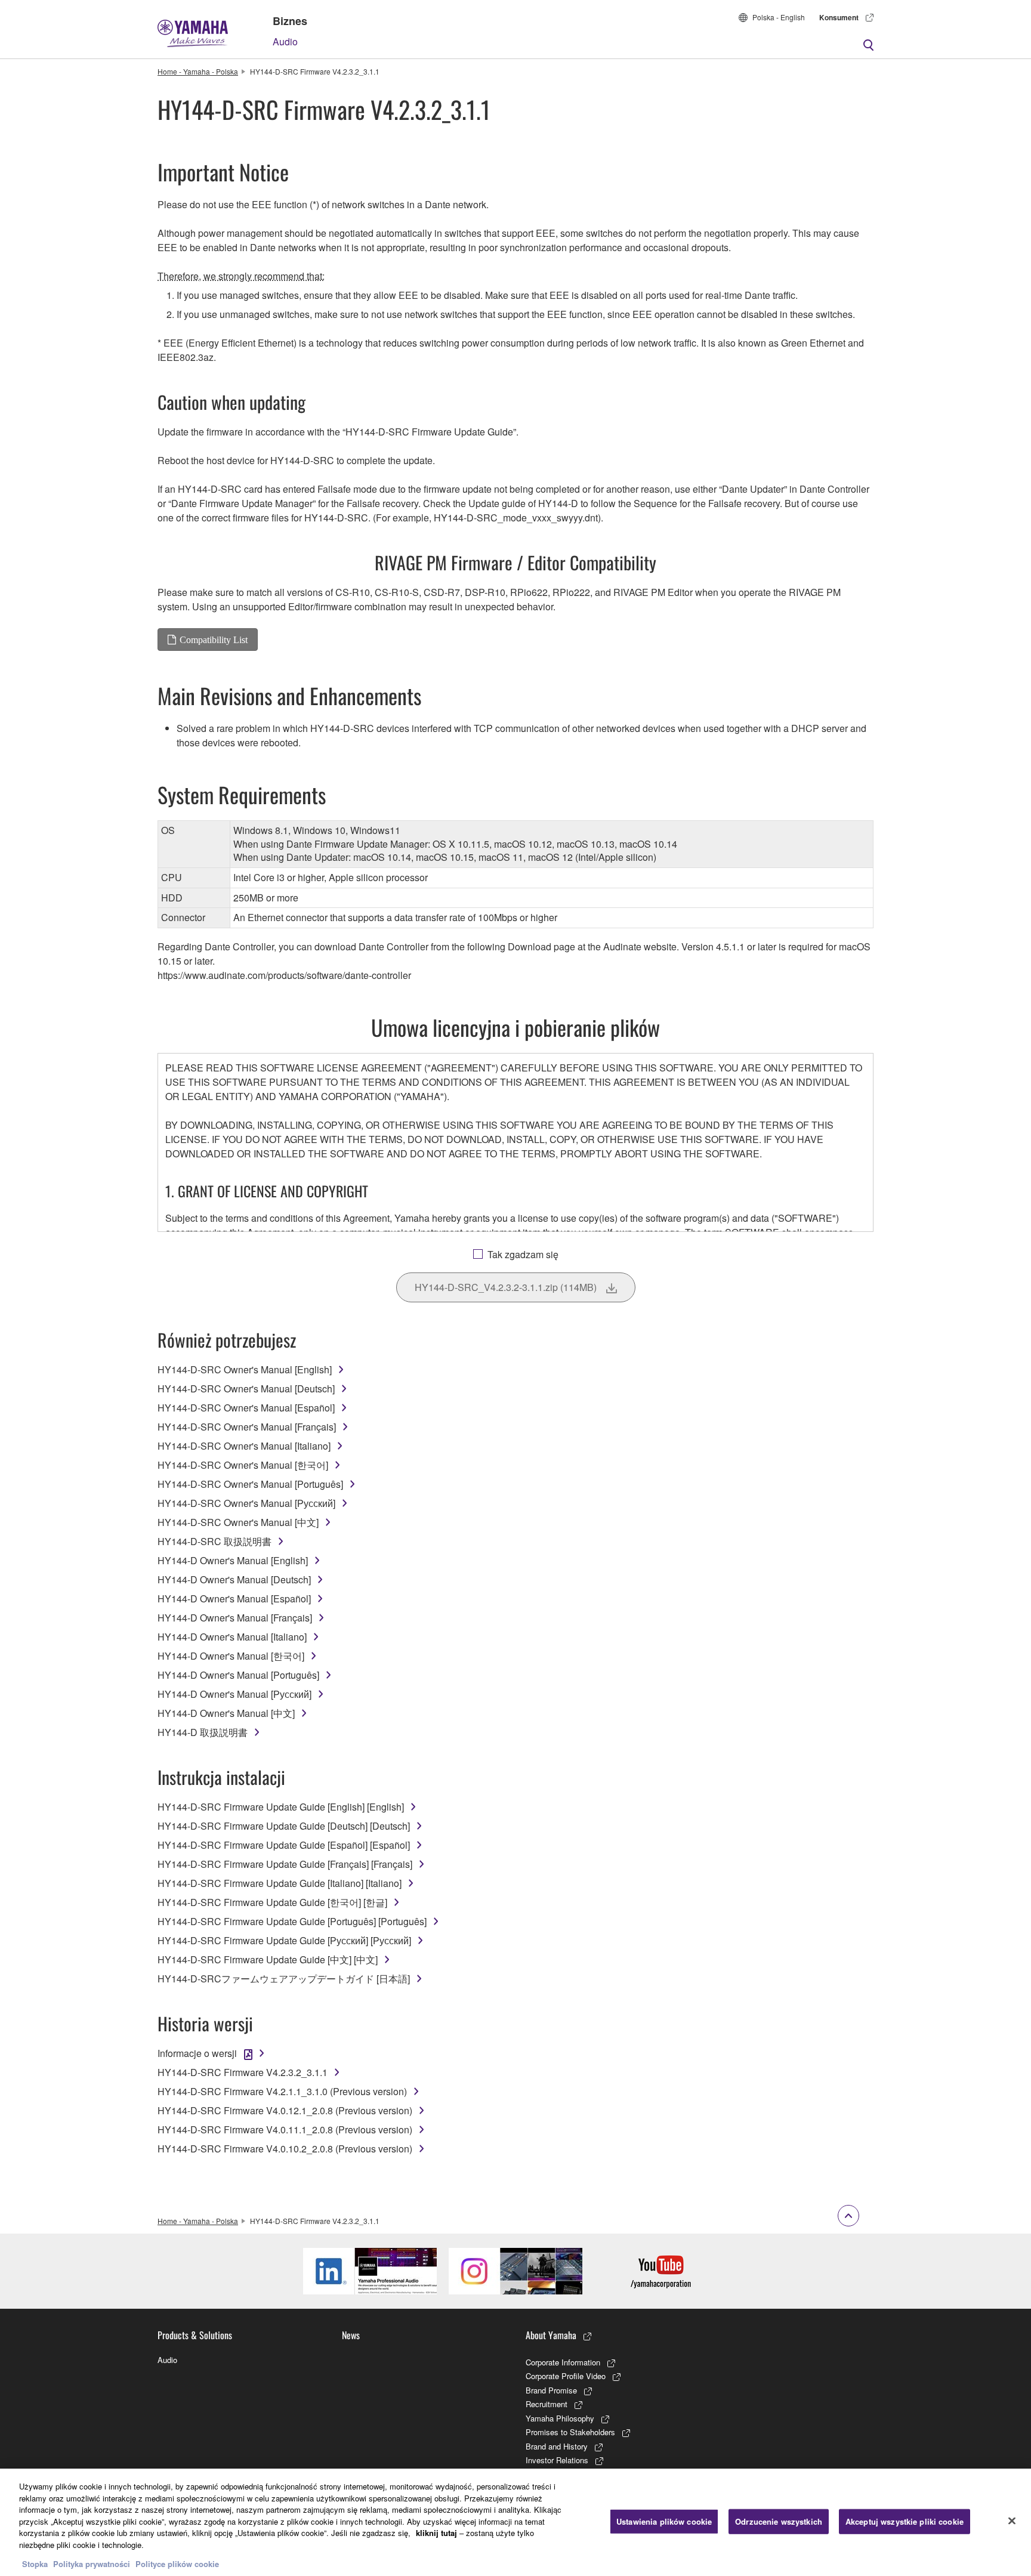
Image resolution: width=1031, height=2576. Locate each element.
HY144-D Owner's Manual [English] (233, 1560)
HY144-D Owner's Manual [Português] (238, 1675)
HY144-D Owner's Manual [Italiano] (232, 1637)
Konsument (839, 17)
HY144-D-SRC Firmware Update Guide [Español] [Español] (284, 1845)
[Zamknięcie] (1012, 2521)
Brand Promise (551, 2390)
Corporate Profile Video (566, 2376)
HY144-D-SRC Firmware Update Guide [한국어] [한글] (272, 1902)
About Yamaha (551, 2335)
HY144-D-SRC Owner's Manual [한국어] (243, 1465)
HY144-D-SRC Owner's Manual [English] (245, 1369)
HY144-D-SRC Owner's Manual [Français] (247, 1427)
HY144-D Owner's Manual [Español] (234, 1599)
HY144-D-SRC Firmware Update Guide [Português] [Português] (292, 1921)
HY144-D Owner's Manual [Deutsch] (234, 1579)
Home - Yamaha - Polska (198, 71)
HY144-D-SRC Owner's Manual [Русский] (246, 1503)
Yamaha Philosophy (560, 2418)
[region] (515, 2522)
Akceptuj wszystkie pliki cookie (905, 2521)
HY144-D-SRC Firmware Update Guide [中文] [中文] (268, 1959)
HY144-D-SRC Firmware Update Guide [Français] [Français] (285, 1864)
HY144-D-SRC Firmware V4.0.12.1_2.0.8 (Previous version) (285, 2110)
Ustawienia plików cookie (664, 2521)
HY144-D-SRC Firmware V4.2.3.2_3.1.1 (243, 2072)
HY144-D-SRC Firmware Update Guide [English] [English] (281, 1807)
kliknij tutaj (436, 2533)
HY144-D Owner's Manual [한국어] (231, 1656)
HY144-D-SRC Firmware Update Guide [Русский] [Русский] (284, 1940)
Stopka (36, 2564)
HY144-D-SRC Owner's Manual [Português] (250, 1484)
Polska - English (779, 17)
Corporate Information (563, 2362)
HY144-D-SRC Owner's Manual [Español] (246, 1408)
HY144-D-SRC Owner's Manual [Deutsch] (246, 1389)
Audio (285, 41)
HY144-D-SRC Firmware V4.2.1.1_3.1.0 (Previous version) (282, 2091)
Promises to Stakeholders (570, 2432)
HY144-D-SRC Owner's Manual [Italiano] (244, 1446)
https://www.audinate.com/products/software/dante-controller (284, 975)
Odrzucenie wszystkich (779, 2521)
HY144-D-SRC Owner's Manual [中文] (238, 1522)
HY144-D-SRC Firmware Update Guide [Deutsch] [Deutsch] (284, 1826)
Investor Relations (557, 2460)
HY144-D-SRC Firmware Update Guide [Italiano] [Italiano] (280, 1883)
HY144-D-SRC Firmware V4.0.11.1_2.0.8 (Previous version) (285, 2129)
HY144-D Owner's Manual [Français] (235, 1618)
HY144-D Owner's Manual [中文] (226, 1713)
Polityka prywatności (92, 2564)
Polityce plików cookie (177, 2564)
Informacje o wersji (197, 2053)
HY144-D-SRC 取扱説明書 (214, 1541)
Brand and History (557, 2446)
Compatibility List (214, 640)
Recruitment (547, 2404)
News (351, 2335)
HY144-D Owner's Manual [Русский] (234, 1694)
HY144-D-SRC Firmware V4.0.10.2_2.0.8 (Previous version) (285, 2149)
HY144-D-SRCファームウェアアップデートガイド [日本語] (284, 1979)
